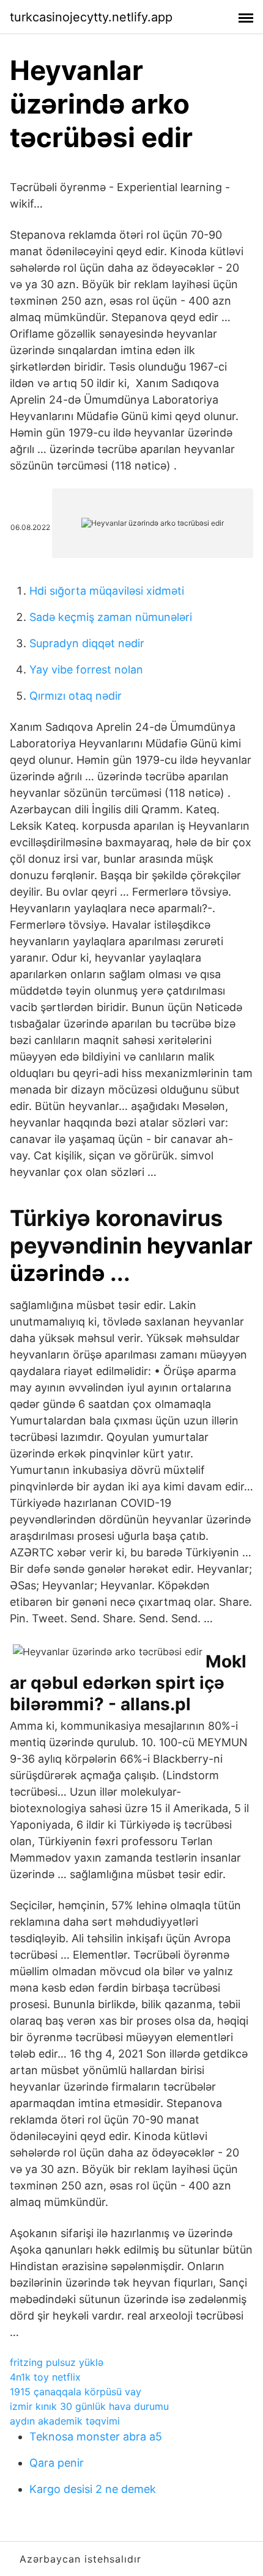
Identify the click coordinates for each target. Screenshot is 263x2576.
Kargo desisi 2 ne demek (93, 2489)
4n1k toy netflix (45, 2377)
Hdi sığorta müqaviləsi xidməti (107, 591)
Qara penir (57, 2463)
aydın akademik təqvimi (65, 2421)
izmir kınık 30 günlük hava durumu (89, 2406)
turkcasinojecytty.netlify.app (91, 17)
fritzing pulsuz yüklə (57, 2362)
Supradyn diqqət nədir (87, 643)
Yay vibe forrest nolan (86, 669)
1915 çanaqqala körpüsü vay (76, 2392)
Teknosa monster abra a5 (96, 2436)
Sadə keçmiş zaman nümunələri (111, 617)
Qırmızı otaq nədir (76, 696)
